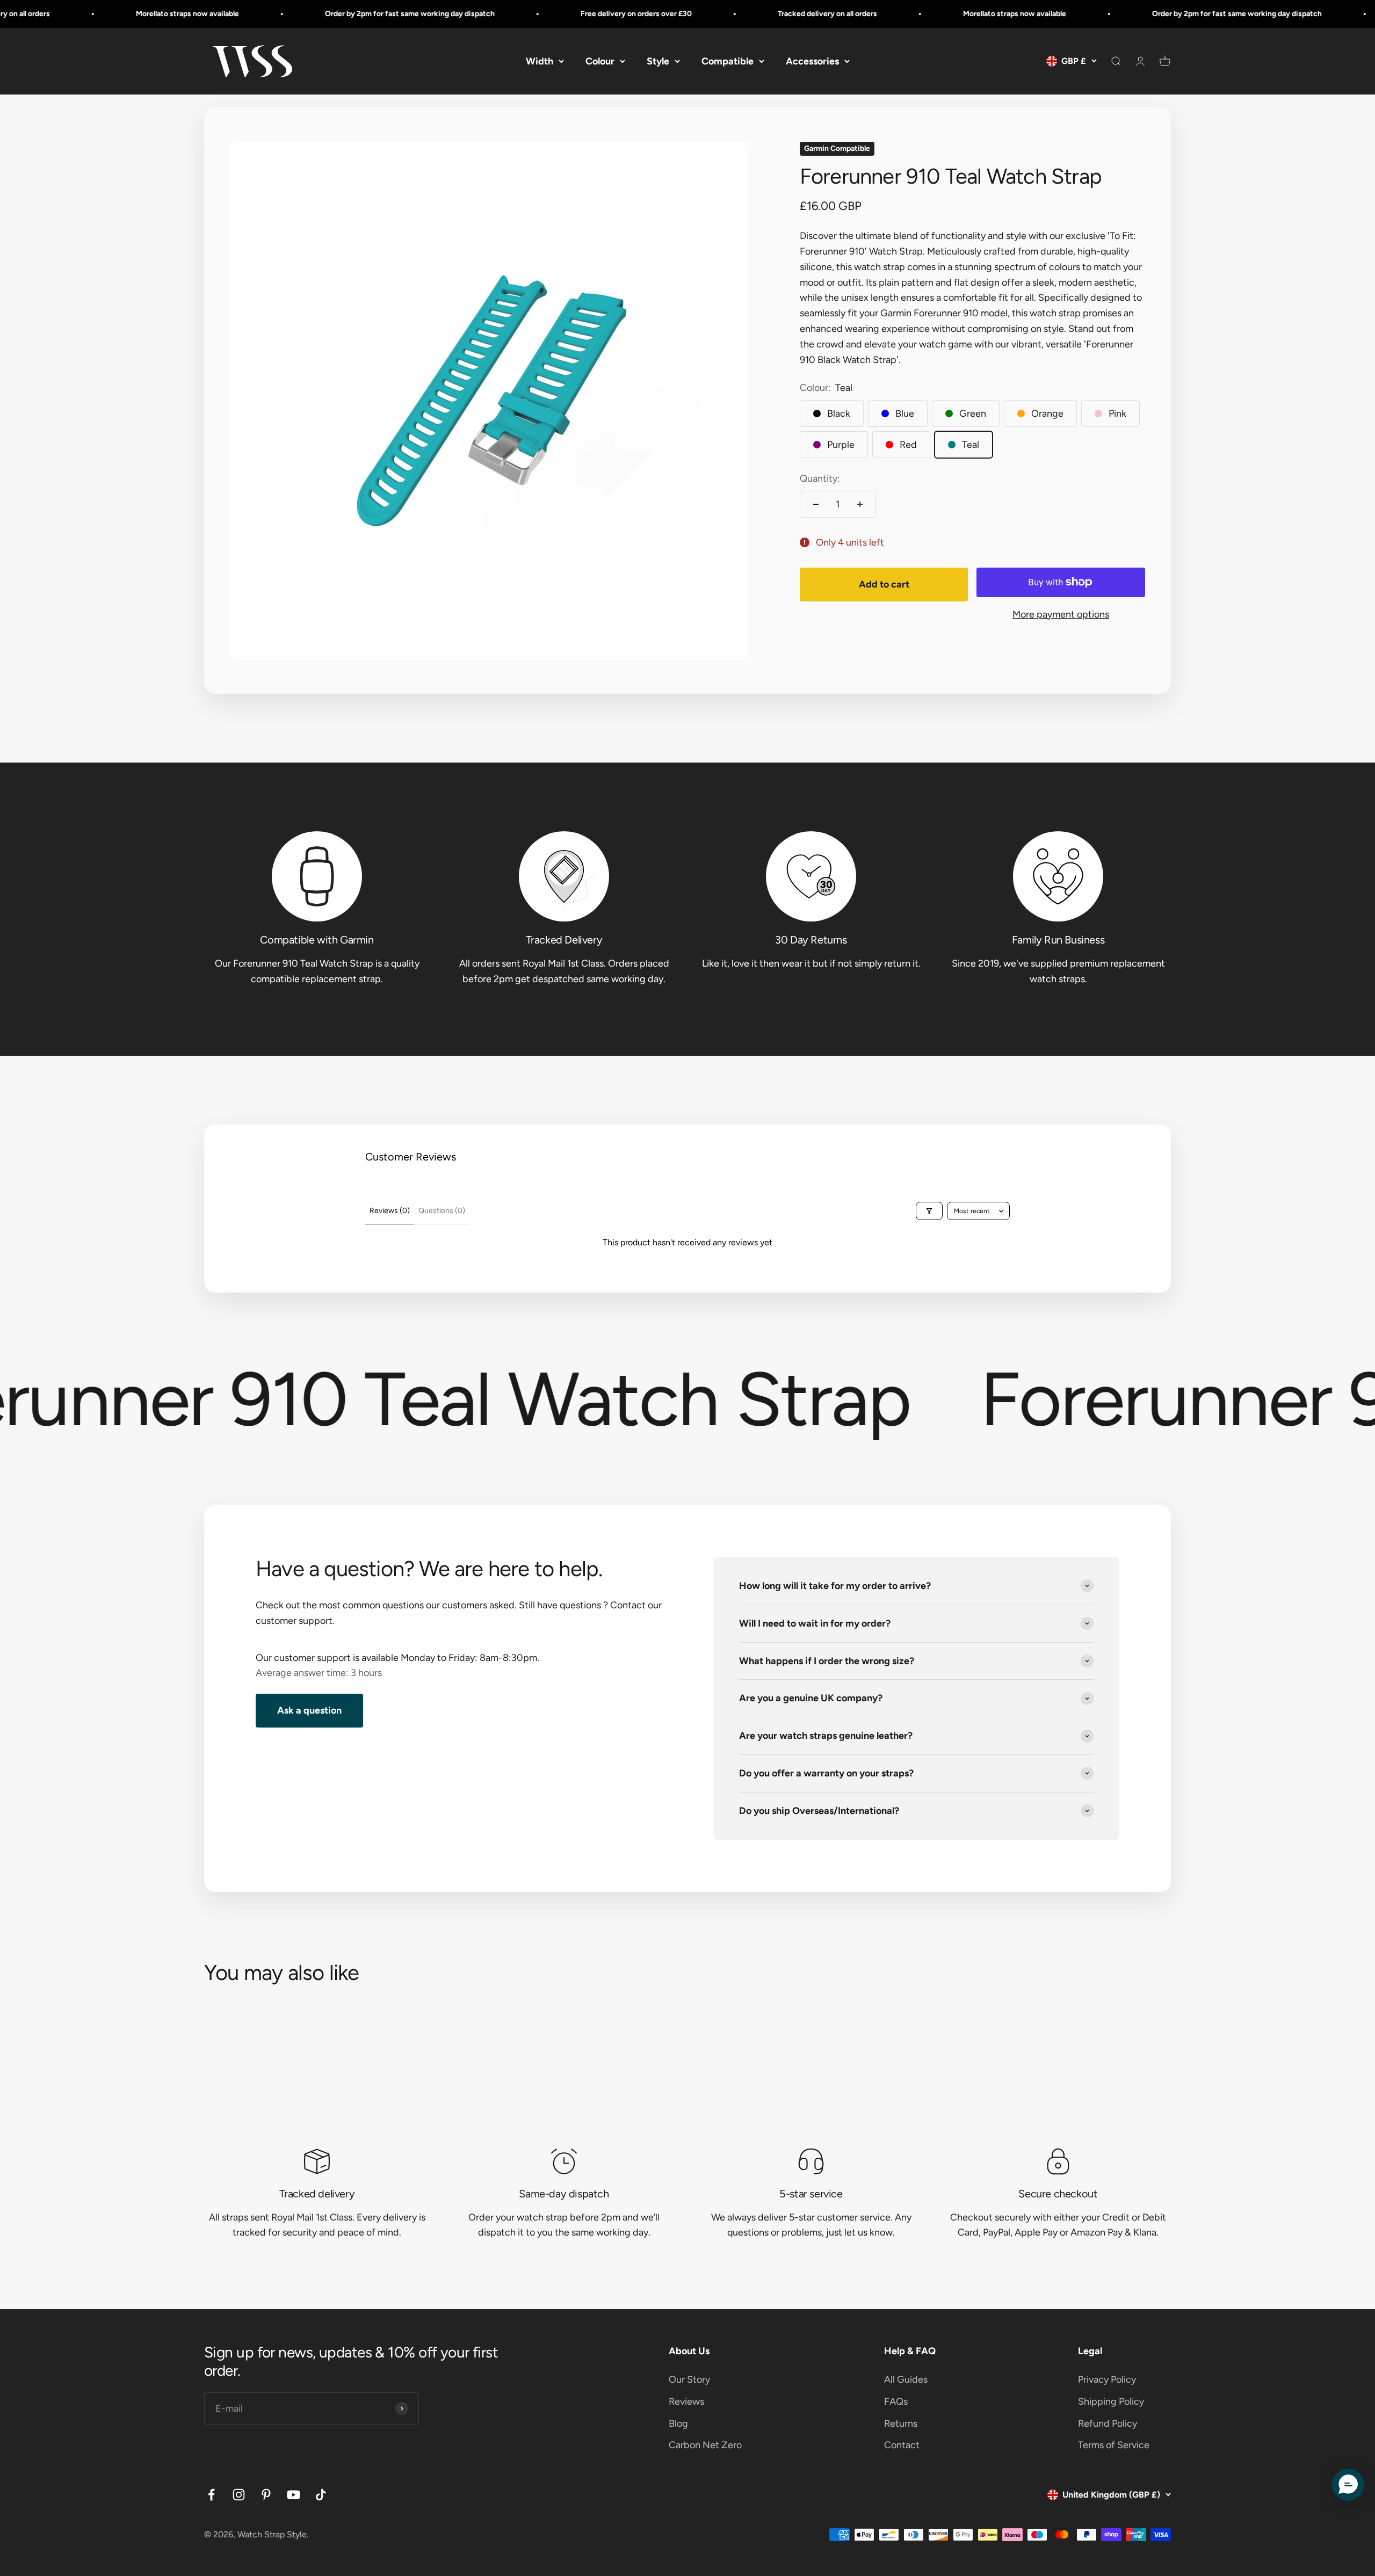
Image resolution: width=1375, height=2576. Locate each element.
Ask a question (309, 1710)
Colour (600, 61)
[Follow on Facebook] (211, 2495)
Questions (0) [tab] (442, 1211)
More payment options (1061, 614)
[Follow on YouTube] (294, 2495)
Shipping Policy (1111, 2401)
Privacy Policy (1107, 2379)
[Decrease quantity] (816, 504)
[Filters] (929, 1211)
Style (658, 61)
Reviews (686, 2401)
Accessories (812, 61)
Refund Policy (1108, 2423)
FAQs (896, 2401)
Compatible (728, 61)
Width (540, 61)
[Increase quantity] (860, 504)
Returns (901, 2423)
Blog (678, 2423)
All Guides (906, 2379)
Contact (902, 2445)
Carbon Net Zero (705, 2445)
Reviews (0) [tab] (390, 1211)
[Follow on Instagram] (239, 2495)
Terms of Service (1114, 2445)
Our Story (689, 2379)
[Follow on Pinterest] (266, 2495)
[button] (1348, 2485)
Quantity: (820, 478)
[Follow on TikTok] (321, 2495)
